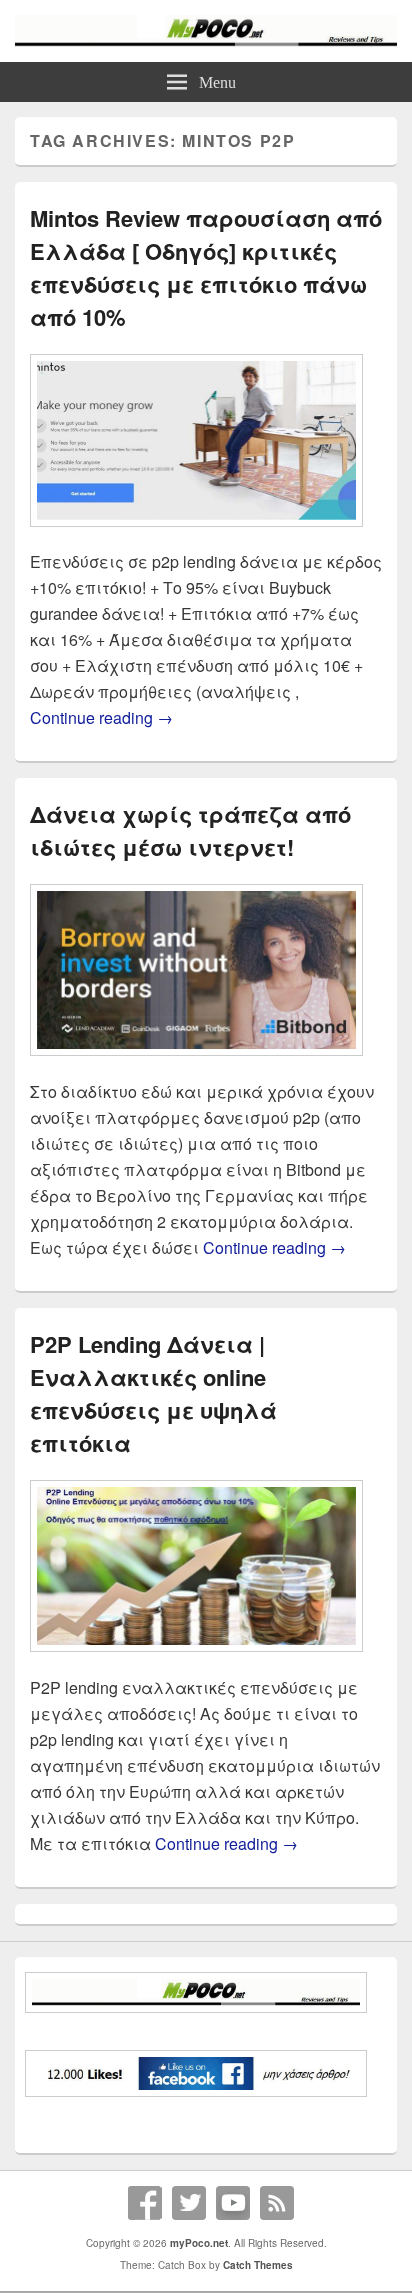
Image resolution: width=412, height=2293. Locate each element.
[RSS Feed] (277, 2203)
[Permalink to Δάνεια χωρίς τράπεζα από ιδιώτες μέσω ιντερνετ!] (196, 1065)
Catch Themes (258, 2265)
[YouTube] (233, 2203)
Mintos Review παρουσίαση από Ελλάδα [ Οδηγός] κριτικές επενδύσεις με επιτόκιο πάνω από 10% (206, 267)
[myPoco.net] (206, 40)
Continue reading (101, 717)
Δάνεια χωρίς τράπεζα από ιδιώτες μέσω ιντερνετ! (190, 830)
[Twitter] (189, 2203)
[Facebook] (145, 2203)
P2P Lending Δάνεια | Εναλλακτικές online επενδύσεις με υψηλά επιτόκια (153, 1393)
